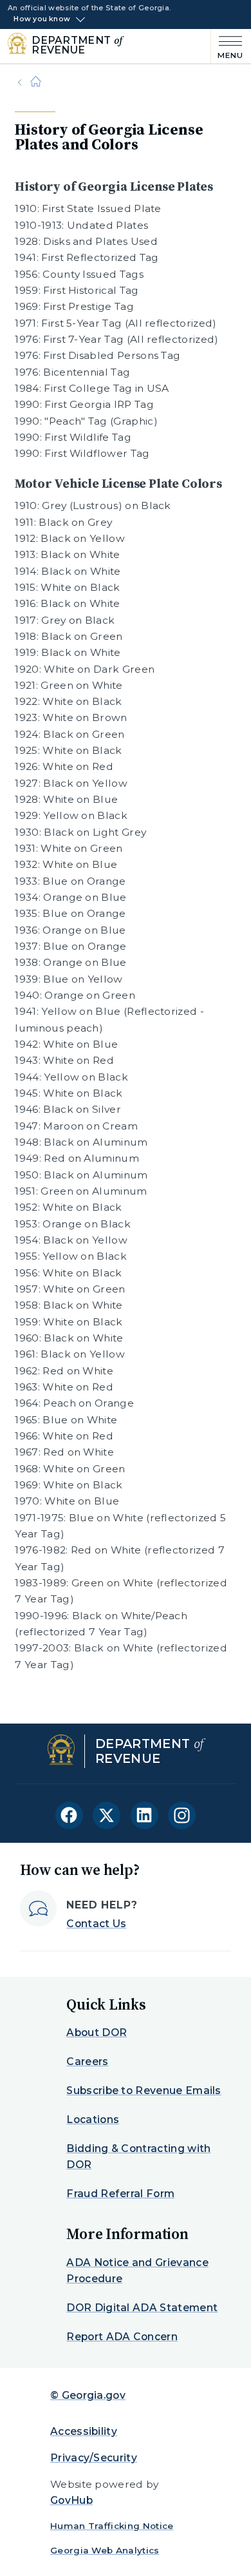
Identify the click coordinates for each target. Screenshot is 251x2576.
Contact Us (96, 1924)
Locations (93, 2119)
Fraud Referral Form (120, 2194)
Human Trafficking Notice (112, 2526)
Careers (87, 2062)
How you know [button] (42, 19)
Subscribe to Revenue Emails (144, 2091)
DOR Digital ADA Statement (142, 2308)
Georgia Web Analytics (105, 2550)
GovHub (71, 2500)
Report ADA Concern (122, 2337)
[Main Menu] (227, 46)
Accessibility (84, 2431)
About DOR (97, 2033)
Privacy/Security (94, 2458)
